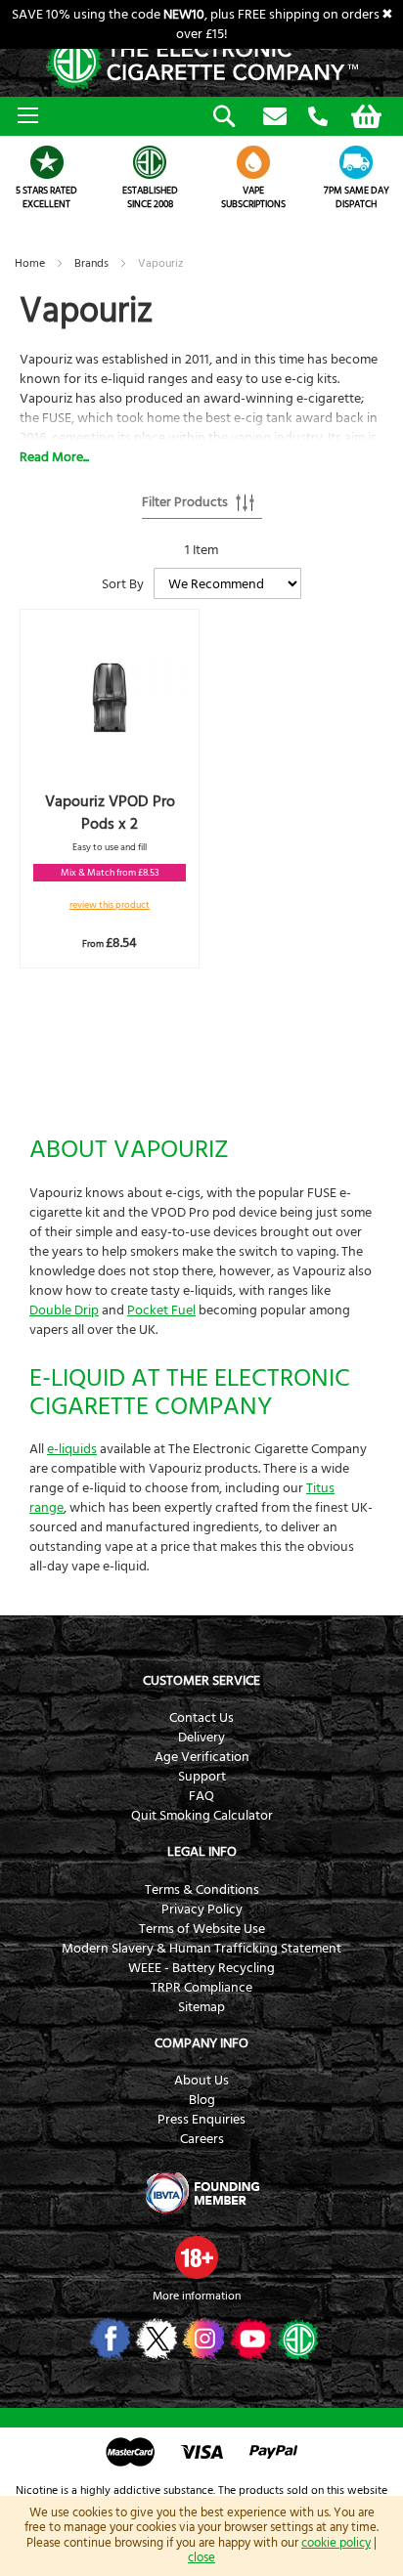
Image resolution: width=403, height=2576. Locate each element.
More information (197, 2296)
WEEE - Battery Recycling (201, 1968)
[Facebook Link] (108, 2339)
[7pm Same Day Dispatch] (357, 162)
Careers (202, 2139)
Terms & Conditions (202, 1890)
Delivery (201, 1738)
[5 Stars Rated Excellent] (47, 162)
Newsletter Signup (275, 117)
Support (202, 1777)
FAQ (201, 1796)
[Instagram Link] (202, 2339)
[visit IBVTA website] (201, 2193)
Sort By (123, 584)
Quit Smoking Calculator (202, 1816)
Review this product (110, 905)
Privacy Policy (202, 1910)
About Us (201, 2081)
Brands (93, 263)
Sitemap (201, 2007)
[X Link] (155, 2339)
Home (31, 263)
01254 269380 (318, 117)
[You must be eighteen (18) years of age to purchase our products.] (197, 2257)
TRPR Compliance (201, 1988)
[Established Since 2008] (151, 162)
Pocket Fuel (161, 1310)
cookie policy (336, 2543)
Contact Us (201, 1718)
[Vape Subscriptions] (253, 162)
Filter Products (185, 502)
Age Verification (202, 1757)
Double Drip (64, 1310)
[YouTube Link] (249, 2339)
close (201, 2557)
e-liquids (72, 1449)
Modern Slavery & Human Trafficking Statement (201, 1949)
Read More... (54, 457)
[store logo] (201, 63)
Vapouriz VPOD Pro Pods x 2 (110, 813)
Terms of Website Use (202, 1929)
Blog (202, 2100)
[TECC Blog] (296, 2339)
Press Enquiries (201, 2120)
